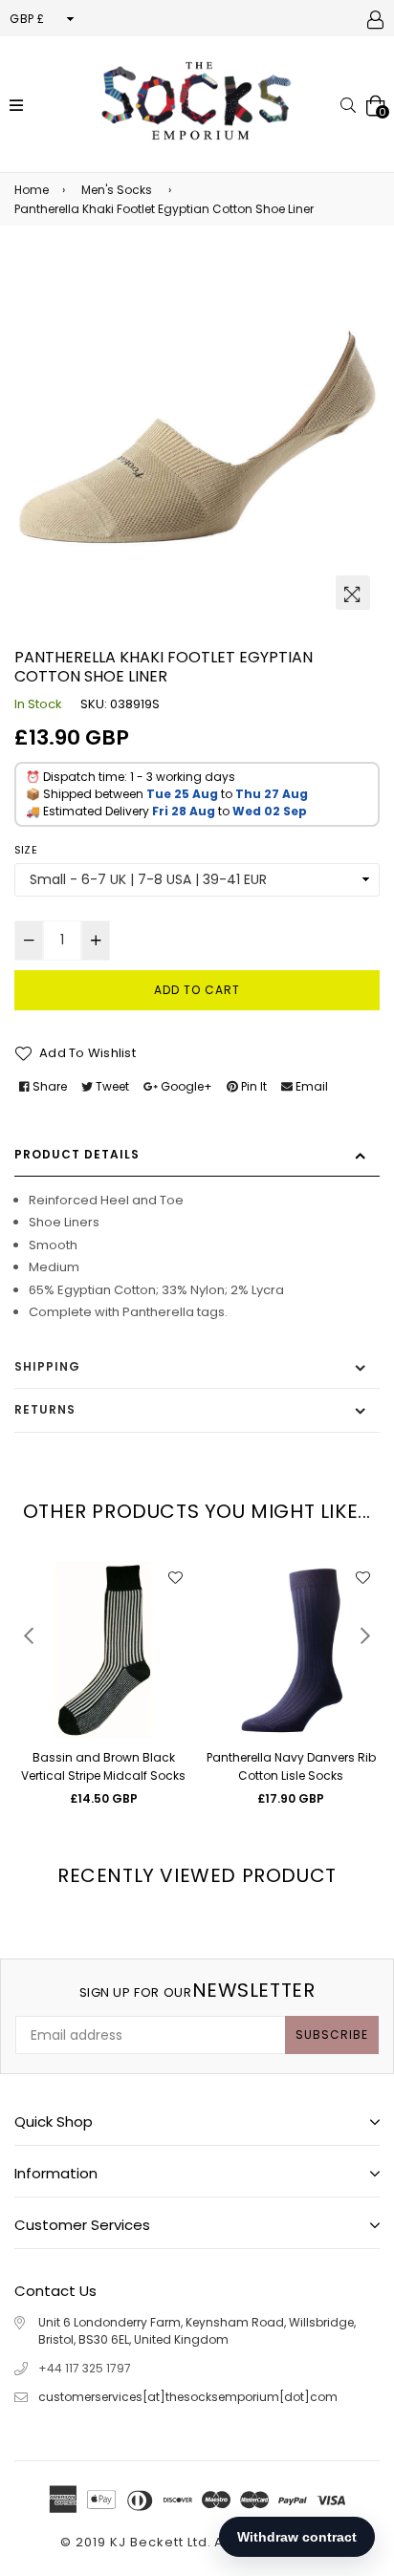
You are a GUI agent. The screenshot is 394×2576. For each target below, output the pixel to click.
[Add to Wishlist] (175, 1578)
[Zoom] (353, 593)
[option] (197, 437)
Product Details (77, 1154)
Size (26, 850)
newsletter (197, 1990)
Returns (45, 1409)
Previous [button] (29, 1635)
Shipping (47, 1366)
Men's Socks (117, 190)
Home (32, 190)
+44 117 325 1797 (85, 2368)
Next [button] (365, 1635)
